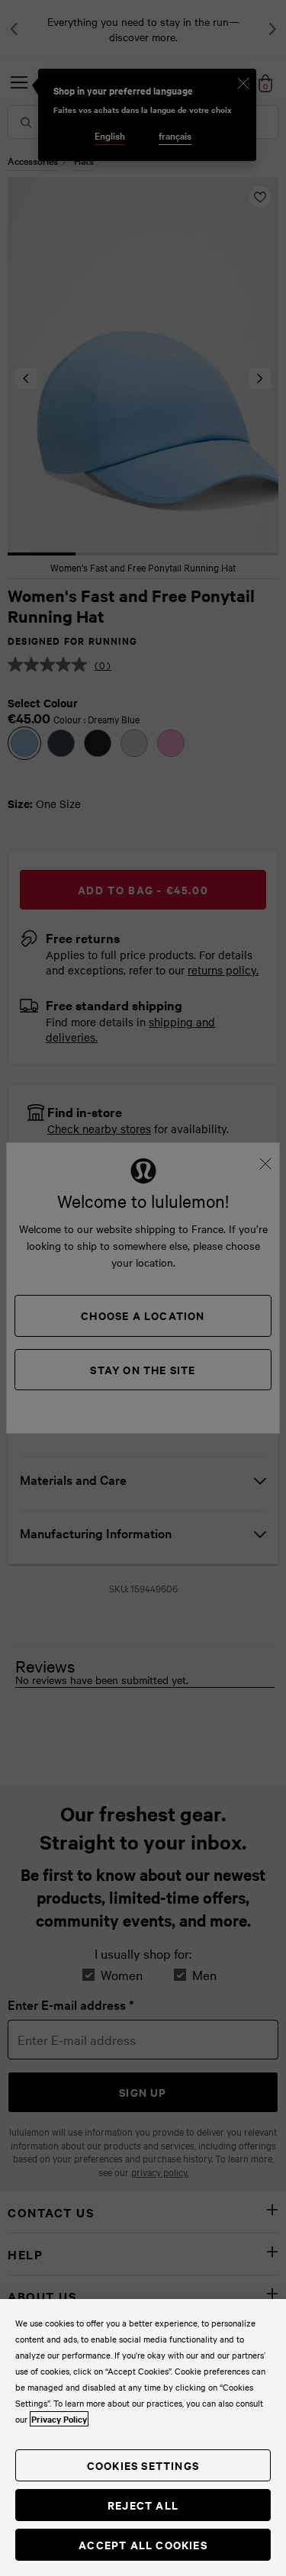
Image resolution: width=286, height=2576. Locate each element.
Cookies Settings (143, 2465)
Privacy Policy (59, 2419)
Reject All (143, 2505)
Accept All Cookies (143, 2544)
